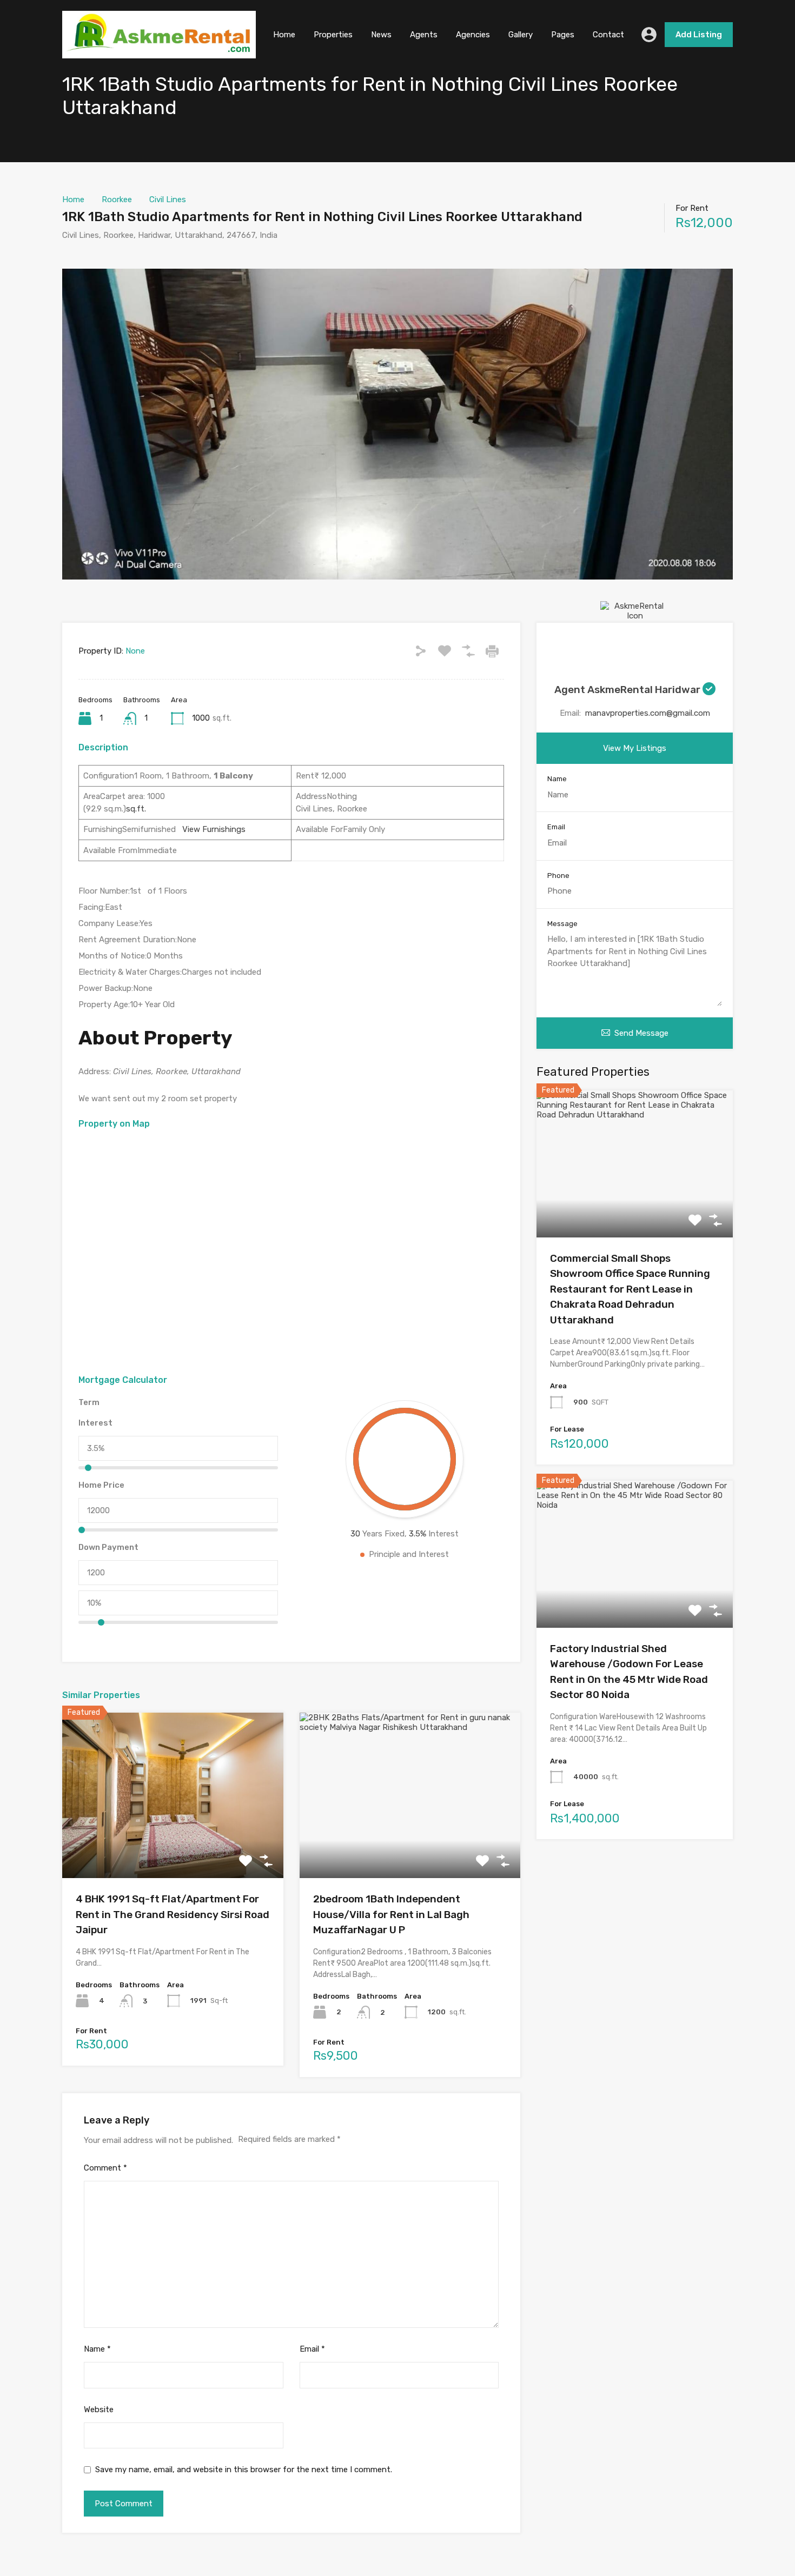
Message (562, 924)
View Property (173, 1845)
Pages (563, 35)
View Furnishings (211, 829)
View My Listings (635, 748)
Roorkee (117, 199)
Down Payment (108, 1547)
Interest (95, 1423)
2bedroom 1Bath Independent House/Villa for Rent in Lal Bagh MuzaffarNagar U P (391, 1914)
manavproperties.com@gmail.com (648, 713)
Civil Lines (168, 199)
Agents (424, 35)
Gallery (521, 35)
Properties (333, 35)
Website (99, 2409)
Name (97, 2349)
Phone (558, 876)
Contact (608, 35)
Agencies (473, 35)
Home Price (101, 1485)
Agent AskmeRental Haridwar (628, 690)
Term (89, 1402)
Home (284, 35)
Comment (105, 2168)
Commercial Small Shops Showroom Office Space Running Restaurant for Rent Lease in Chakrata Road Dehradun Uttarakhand (630, 1289)
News (381, 35)
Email (312, 2349)
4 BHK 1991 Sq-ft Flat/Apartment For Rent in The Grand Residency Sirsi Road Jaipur (173, 1914)
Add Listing (699, 35)
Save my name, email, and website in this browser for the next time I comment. (244, 2470)
